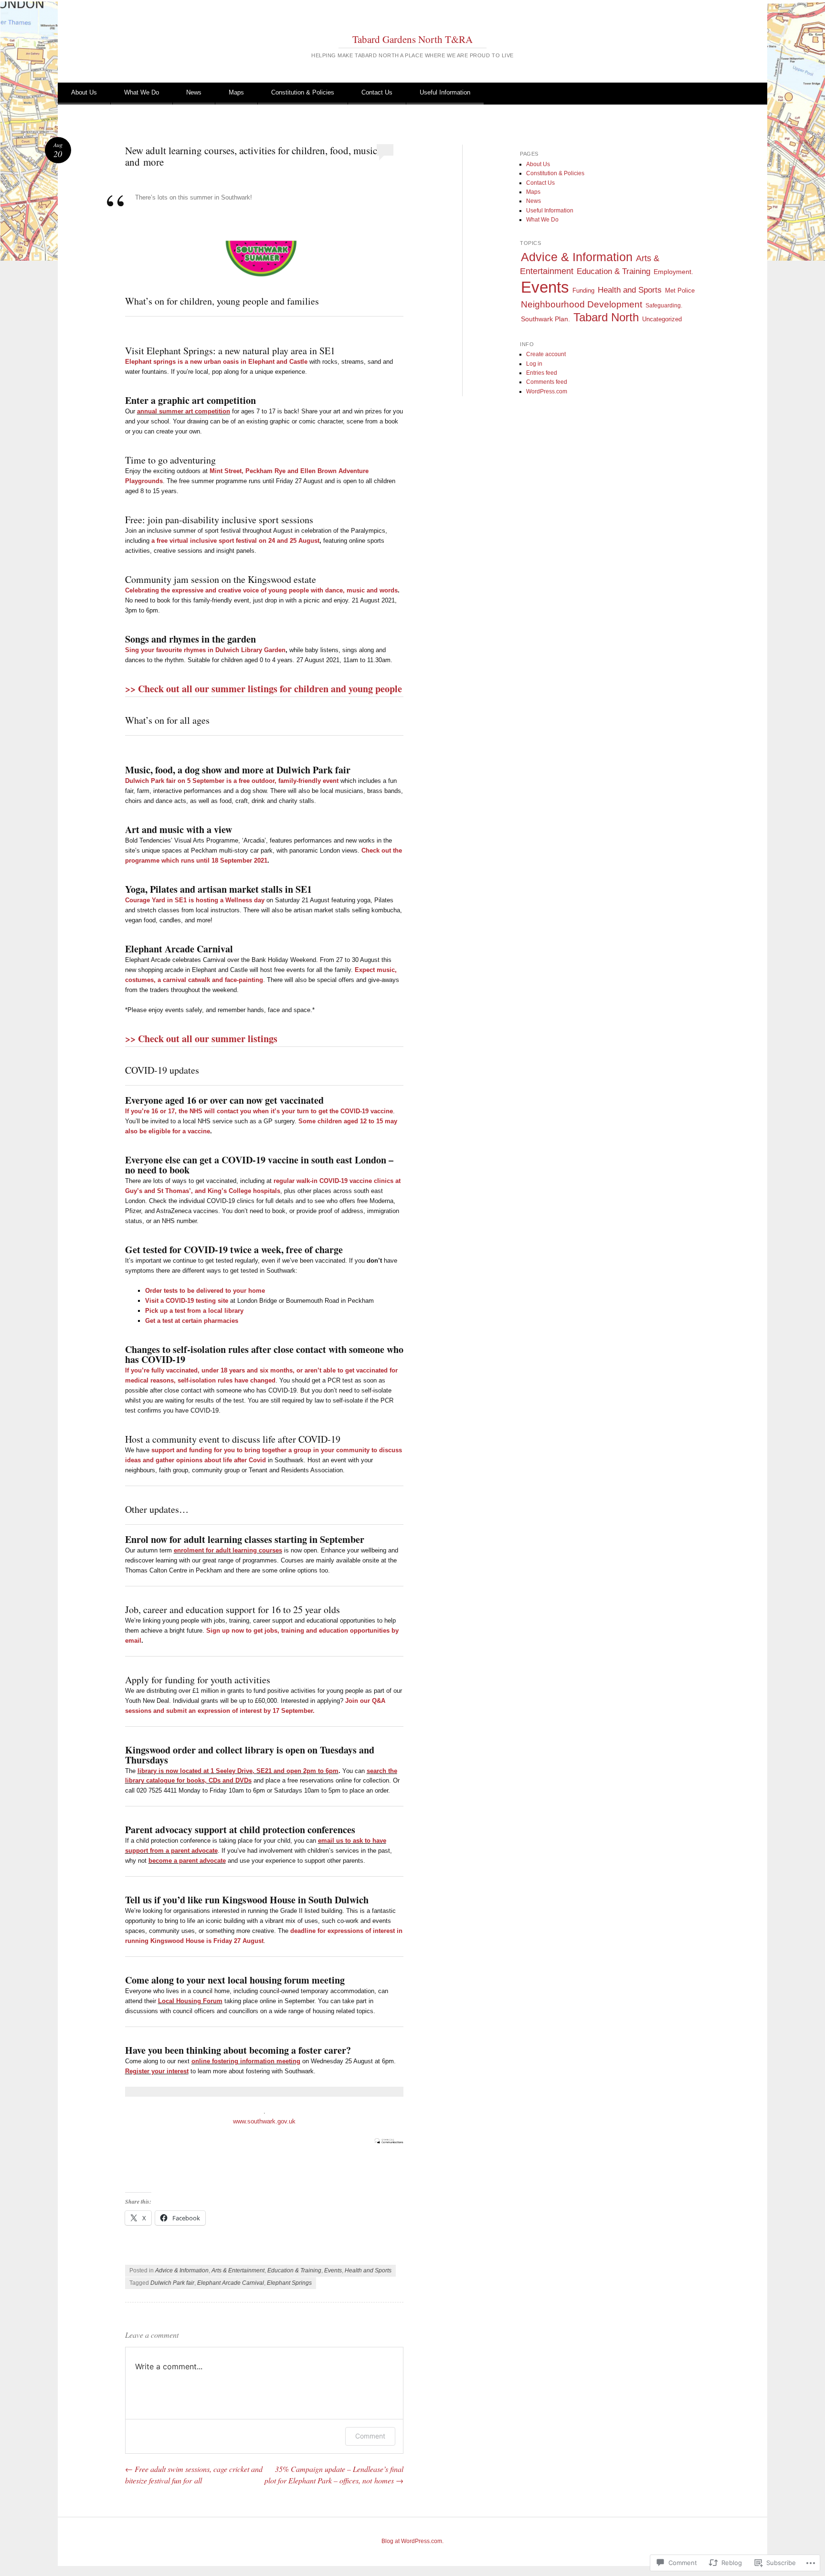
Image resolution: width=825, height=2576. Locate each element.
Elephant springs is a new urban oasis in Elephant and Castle (216, 362)
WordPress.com (547, 391)
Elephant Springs (289, 2283)
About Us (84, 92)
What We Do (142, 92)
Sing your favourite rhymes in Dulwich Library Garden (205, 650)
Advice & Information (182, 2270)
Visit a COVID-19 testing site (187, 1301)
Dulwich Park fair (172, 2283)
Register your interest (157, 2071)
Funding (583, 291)
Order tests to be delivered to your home (205, 1291)
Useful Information (445, 92)
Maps (236, 92)
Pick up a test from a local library (194, 1311)
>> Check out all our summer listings (203, 1039)
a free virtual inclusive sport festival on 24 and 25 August (235, 541)
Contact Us (377, 92)
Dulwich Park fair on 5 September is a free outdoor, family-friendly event (232, 781)
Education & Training (294, 2270)
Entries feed (542, 373)
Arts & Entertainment (238, 2270)
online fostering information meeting (246, 2061)
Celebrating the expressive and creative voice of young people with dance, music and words (261, 590)
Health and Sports (368, 2270)
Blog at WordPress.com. (412, 2541)
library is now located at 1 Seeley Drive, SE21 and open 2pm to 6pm (238, 1771)
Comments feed (547, 382)
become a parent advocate (187, 1861)
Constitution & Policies (303, 92)
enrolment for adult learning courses (228, 1550)
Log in (534, 364)
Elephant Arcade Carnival (231, 2283)
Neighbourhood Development (582, 304)
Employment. (673, 272)
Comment (370, 2436)
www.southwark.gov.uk (264, 2121)
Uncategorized (662, 319)
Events (333, 2270)
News (194, 92)
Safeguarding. (664, 306)
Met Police (680, 290)
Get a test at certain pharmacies (192, 1321)
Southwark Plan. (545, 319)
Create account (546, 354)
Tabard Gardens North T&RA (412, 39)
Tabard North (606, 317)
